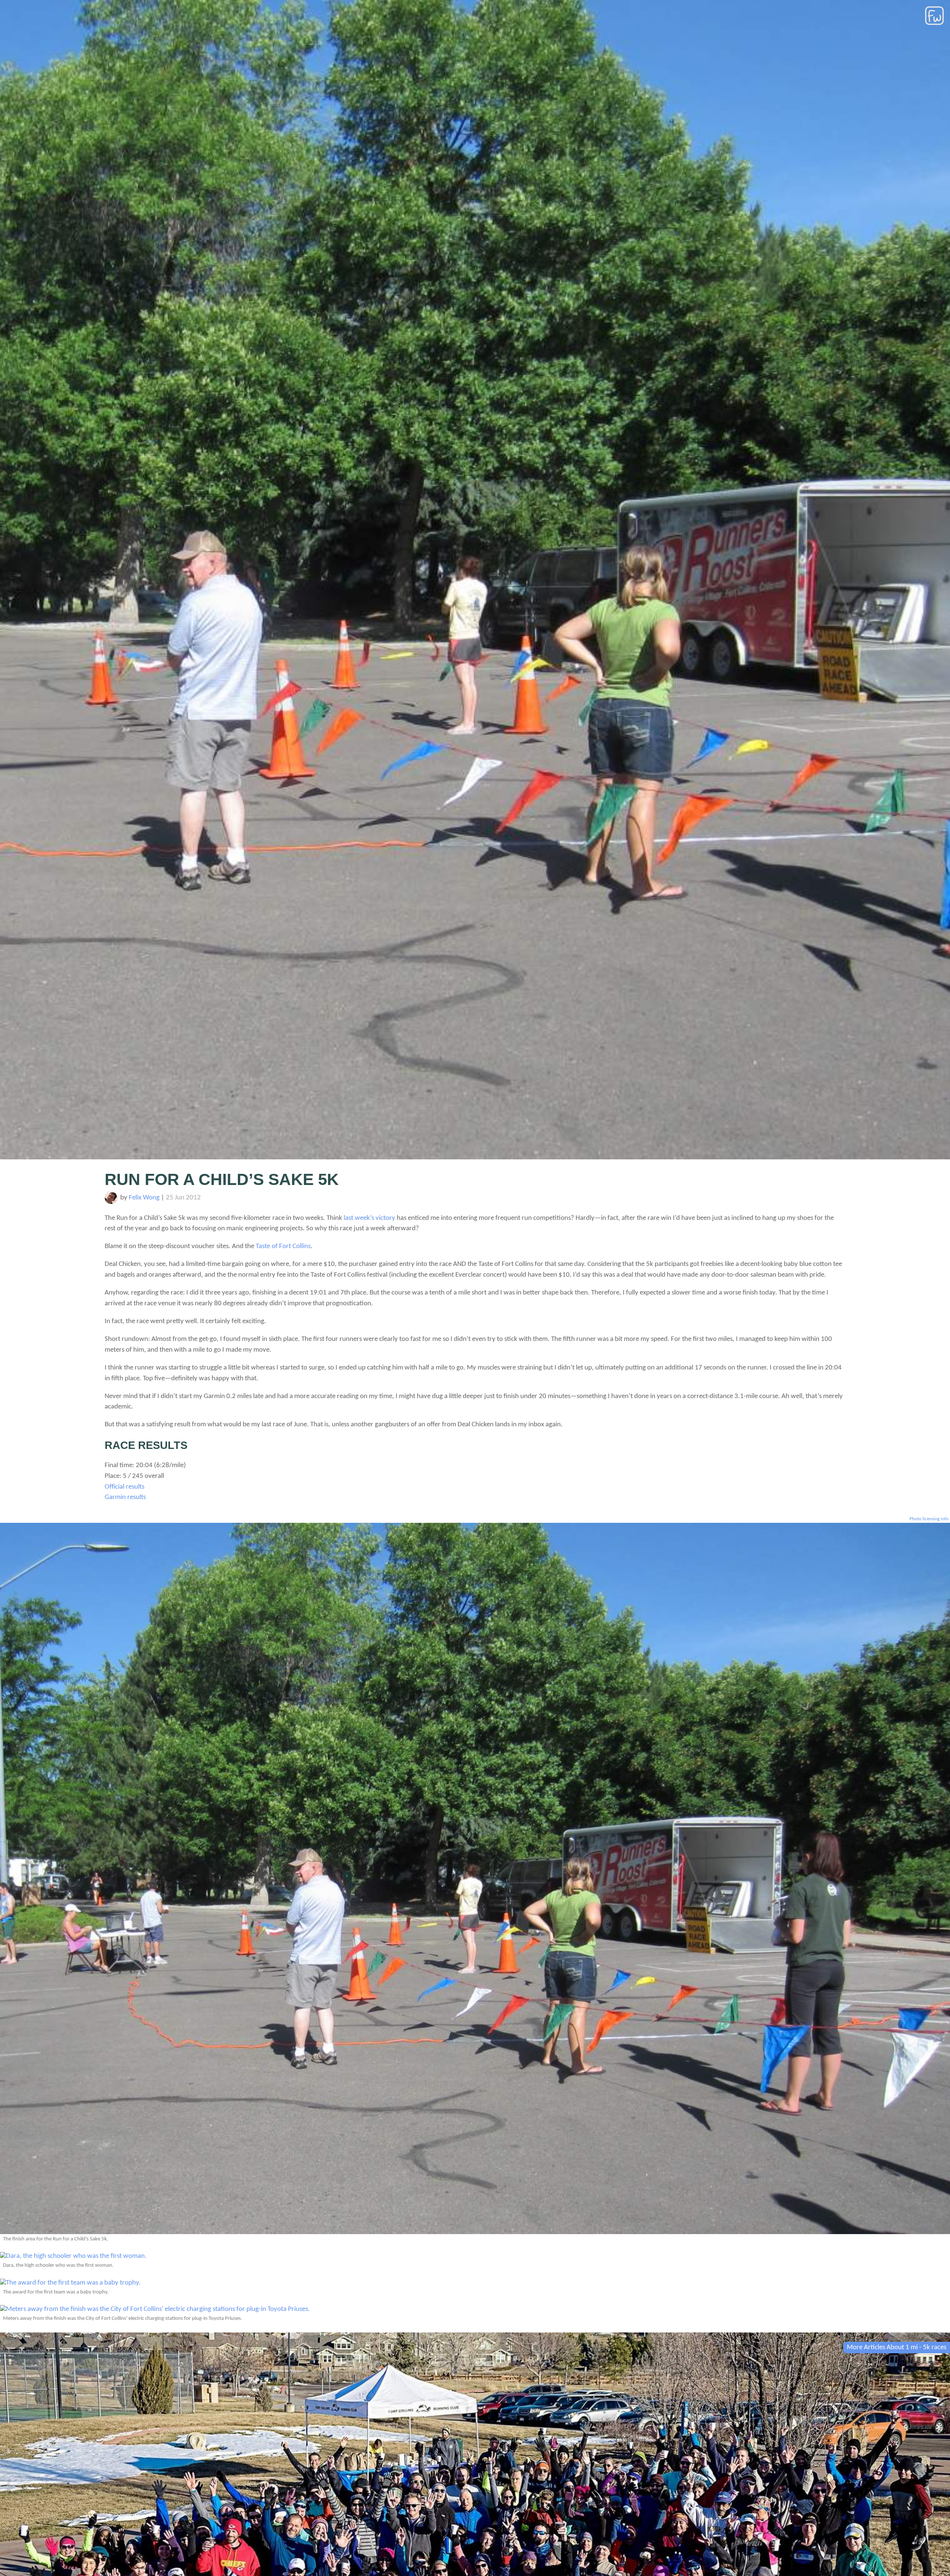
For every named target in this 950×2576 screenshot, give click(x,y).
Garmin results (125, 1497)
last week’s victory (369, 1218)
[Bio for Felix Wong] (111, 1202)
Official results (125, 1487)
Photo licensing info (929, 1519)
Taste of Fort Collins (283, 1246)
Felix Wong (144, 1198)
